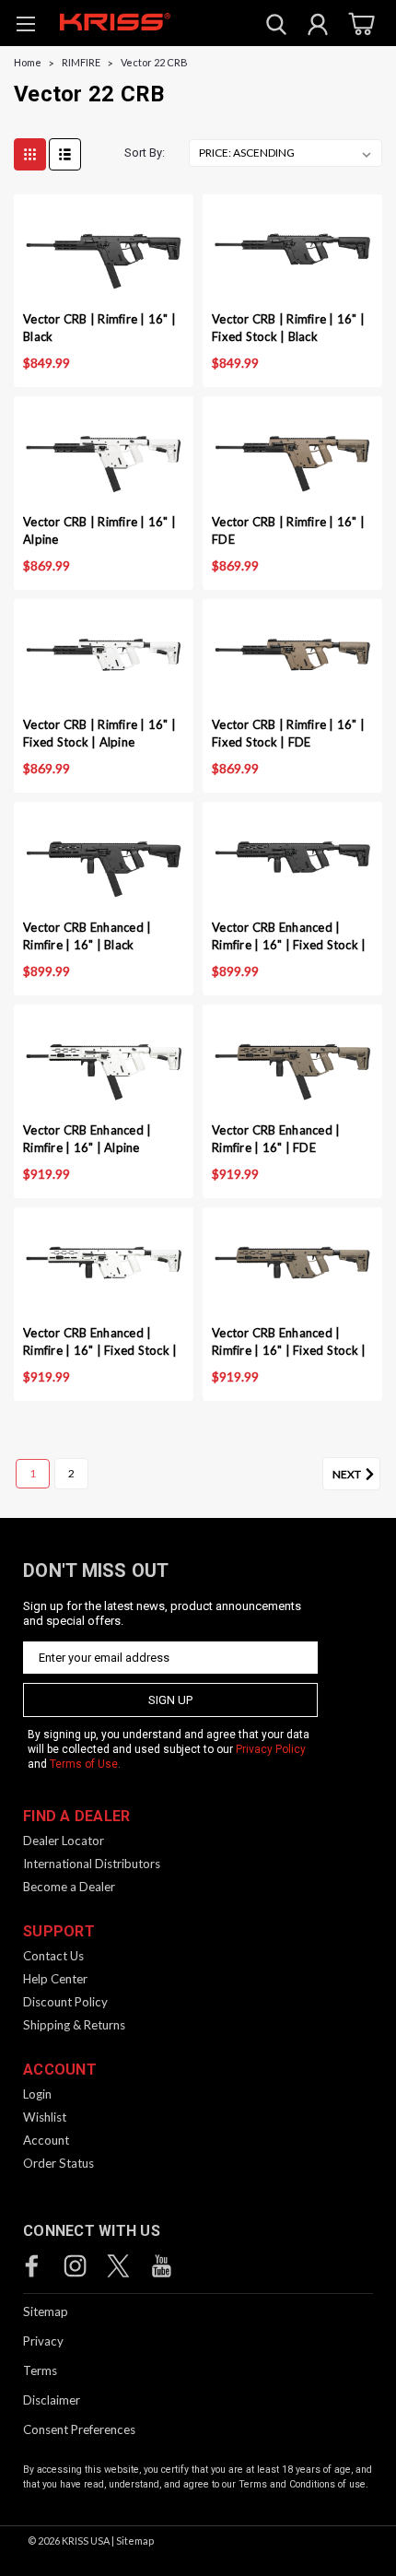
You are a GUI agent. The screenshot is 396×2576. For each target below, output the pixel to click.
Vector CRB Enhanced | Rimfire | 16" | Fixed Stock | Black (289, 938)
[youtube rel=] (162, 2266)
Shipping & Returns (74, 2025)
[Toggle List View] (65, 154)
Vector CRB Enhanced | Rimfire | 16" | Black (87, 936)
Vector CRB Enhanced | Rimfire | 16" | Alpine (87, 1139)
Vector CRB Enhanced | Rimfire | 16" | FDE (276, 1139)
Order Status (58, 2163)
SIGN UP (170, 1700)
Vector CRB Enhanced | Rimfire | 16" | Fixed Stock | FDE (289, 1343)
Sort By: (145, 153)
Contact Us (53, 1956)
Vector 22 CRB (154, 62)
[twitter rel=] (118, 2266)
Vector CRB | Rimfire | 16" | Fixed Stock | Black (288, 328)
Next (348, 1474)
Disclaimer (52, 2400)
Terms (40, 2370)
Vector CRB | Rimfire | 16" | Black (99, 328)
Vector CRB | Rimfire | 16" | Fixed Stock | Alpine (99, 733)
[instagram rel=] (75, 2266)
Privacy (43, 2341)
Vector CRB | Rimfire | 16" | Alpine (99, 530)
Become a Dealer (69, 1887)
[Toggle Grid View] (30, 154)
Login (37, 2094)
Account (46, 2140)
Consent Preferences (79, 2429)
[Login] (318, 27)
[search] (276, 27)
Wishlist (45, 2117)
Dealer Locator (64, 1841)
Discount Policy (65, 2002)
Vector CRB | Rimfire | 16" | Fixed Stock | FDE (288, 733)
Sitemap (46, 2311)
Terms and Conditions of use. (303, 2484)
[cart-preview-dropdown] (359, 24)
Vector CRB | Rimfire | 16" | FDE (288, 530)
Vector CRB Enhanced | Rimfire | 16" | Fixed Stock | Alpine (100, 1343)
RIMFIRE (81, 62)
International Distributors (92, 1864)
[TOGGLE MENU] (25, 26)
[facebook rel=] (32, 2266)
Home (28, 62)
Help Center (55, 1979)
